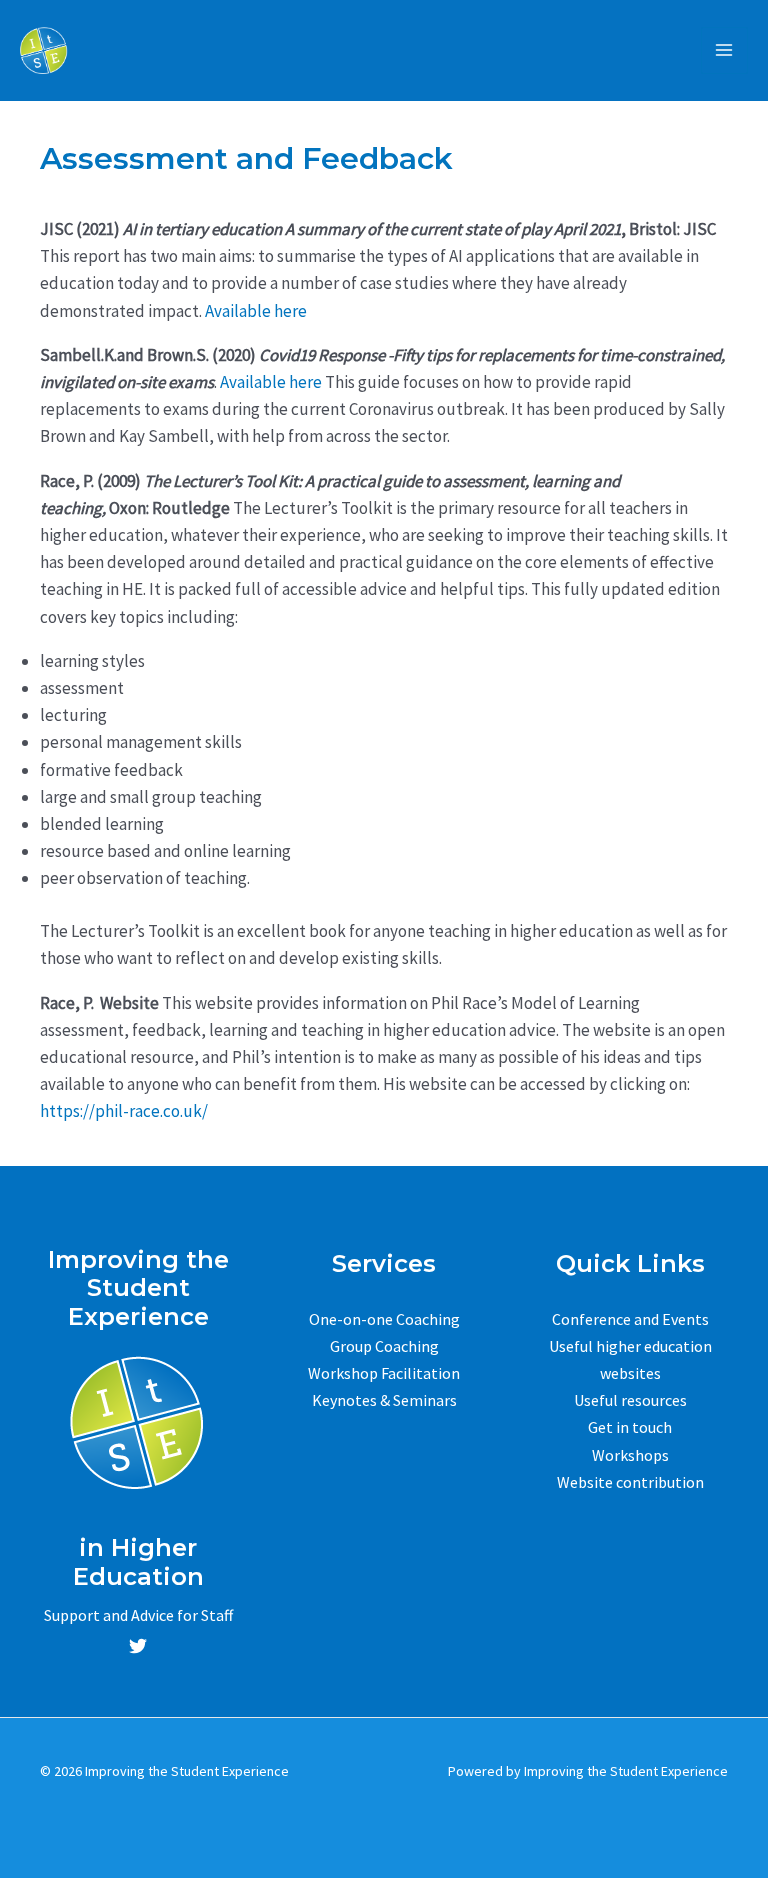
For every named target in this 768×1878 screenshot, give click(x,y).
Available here (256, 311)
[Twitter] (138, 1646)
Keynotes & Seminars (384, 1400)
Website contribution (630, 1482)
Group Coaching (384, 1346)
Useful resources (630, 1400)
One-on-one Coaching (384, 1319)
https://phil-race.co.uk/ (124, 1111)
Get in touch (630, 1427)
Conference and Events (630, 1319)
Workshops (630, 1455)
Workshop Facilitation (384, 1373)
